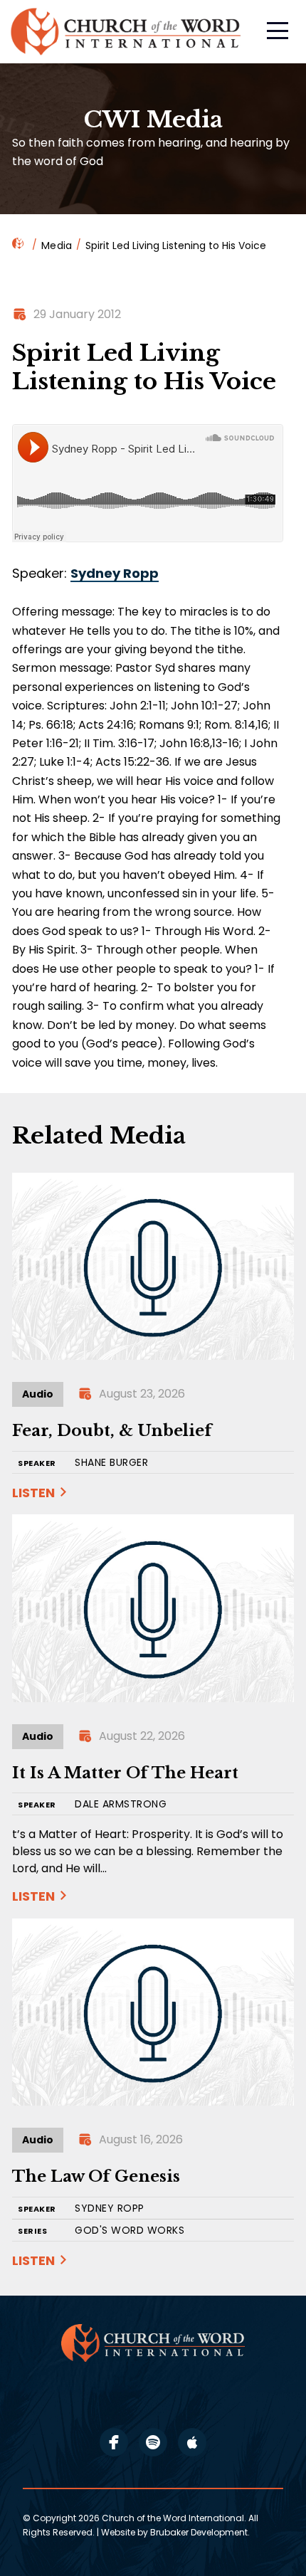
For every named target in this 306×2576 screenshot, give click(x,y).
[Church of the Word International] (127, 32)
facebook (114, 2442)
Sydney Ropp (115, 573)
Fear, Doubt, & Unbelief (112, 1431)
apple (192, 2442)
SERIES (32, 2231)
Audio (38, 1394)
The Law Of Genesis (96, 2176)
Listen (33, 1493)
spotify (153, 2442)
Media (57, 246)
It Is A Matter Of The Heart (125, 1773)
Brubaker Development (199, 2532)
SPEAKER (37, 1463)
